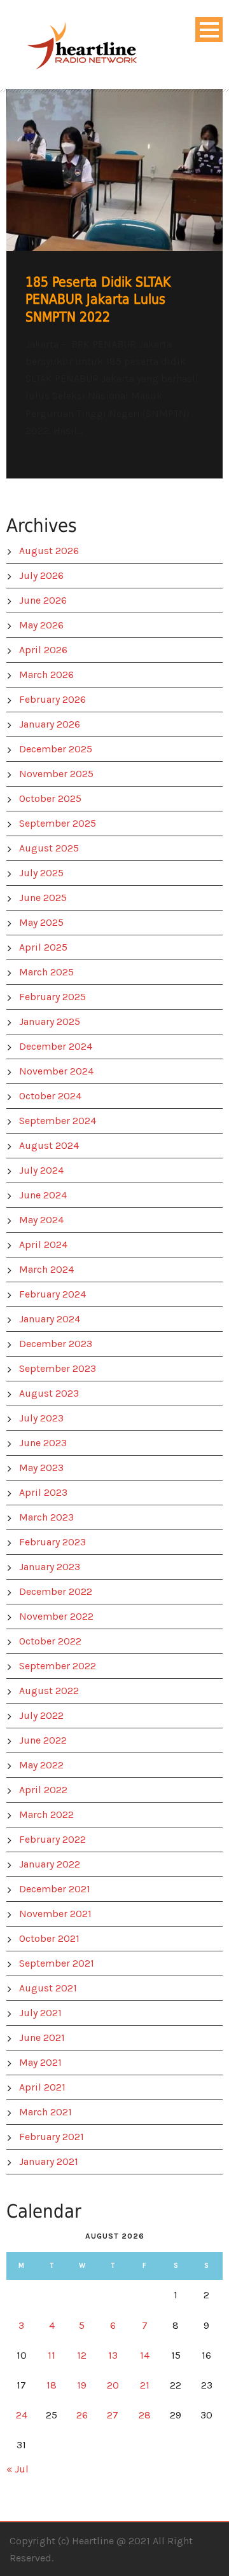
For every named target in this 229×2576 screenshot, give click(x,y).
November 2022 (56, 1616)
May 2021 (40, 2062)
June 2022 (43, 1740)
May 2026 (41, 625)
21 (145, 2385)
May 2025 (41, 922)
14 (145, 2355)
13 (113, 2355)
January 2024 (50, 1319)
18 (52, 2385)
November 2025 (56, 774)
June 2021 (42, 2037)
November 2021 (55, 1914)
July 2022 (41, 1715)
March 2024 (46, 1269)
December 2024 (56, 1046)
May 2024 (41, 1220)
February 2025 (52, 997)
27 (113, 2415)
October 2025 (50, 798)
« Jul (17, 2469)
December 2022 (56, 1591)
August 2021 (48, 1988)
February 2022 (52, 1839)
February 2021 (52, 2137)
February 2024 (52, 1294)
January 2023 (50, 1567)
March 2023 (46, 1517)
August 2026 (49, 551)
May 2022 (41, 1765)
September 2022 (58, 1666)
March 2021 (45, 2112)
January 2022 (50, 1864)
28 (145, 2415)
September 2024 (58, 1121)
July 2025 (41, 873)
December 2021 (55, 1889)
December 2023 (56, 1344)
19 (82, 2385)
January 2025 (50, 1021)
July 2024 (41, 1170)
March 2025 (46, 972)
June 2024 (43, 1195)
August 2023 (49, 1393)
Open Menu (209, 30)
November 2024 (56, 1071)
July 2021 (40, 2013)
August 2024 (49, 1145)
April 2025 (43, 947)
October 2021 (49, 1938)
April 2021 (42, 2087)
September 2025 (58, 823)
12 (82, 2355)
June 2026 (43, 600)
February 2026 (52, 699)
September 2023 (58, 1368)
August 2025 (49, 848)
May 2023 (41, 1468)
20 (113, 2385)
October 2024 (50, 1096)
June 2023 (43, 1443)
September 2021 (57, 1963)
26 (82, 2415)
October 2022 (50, 1641)
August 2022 (49, 1691)
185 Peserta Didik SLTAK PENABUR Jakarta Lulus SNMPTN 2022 (98, 300)
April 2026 (43, 650)
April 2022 (43, 1790)
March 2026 (46, 675)
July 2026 (41, 575)
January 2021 (49, 2161)
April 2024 (43, 1244)
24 (22, 2415)
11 (52, 2355)
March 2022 (46, 1814)
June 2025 (43, 898)
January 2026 (50, 724)
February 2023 (52, 1542)
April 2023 (43, 1492)
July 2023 (41, 1418)
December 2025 (56, 749)
